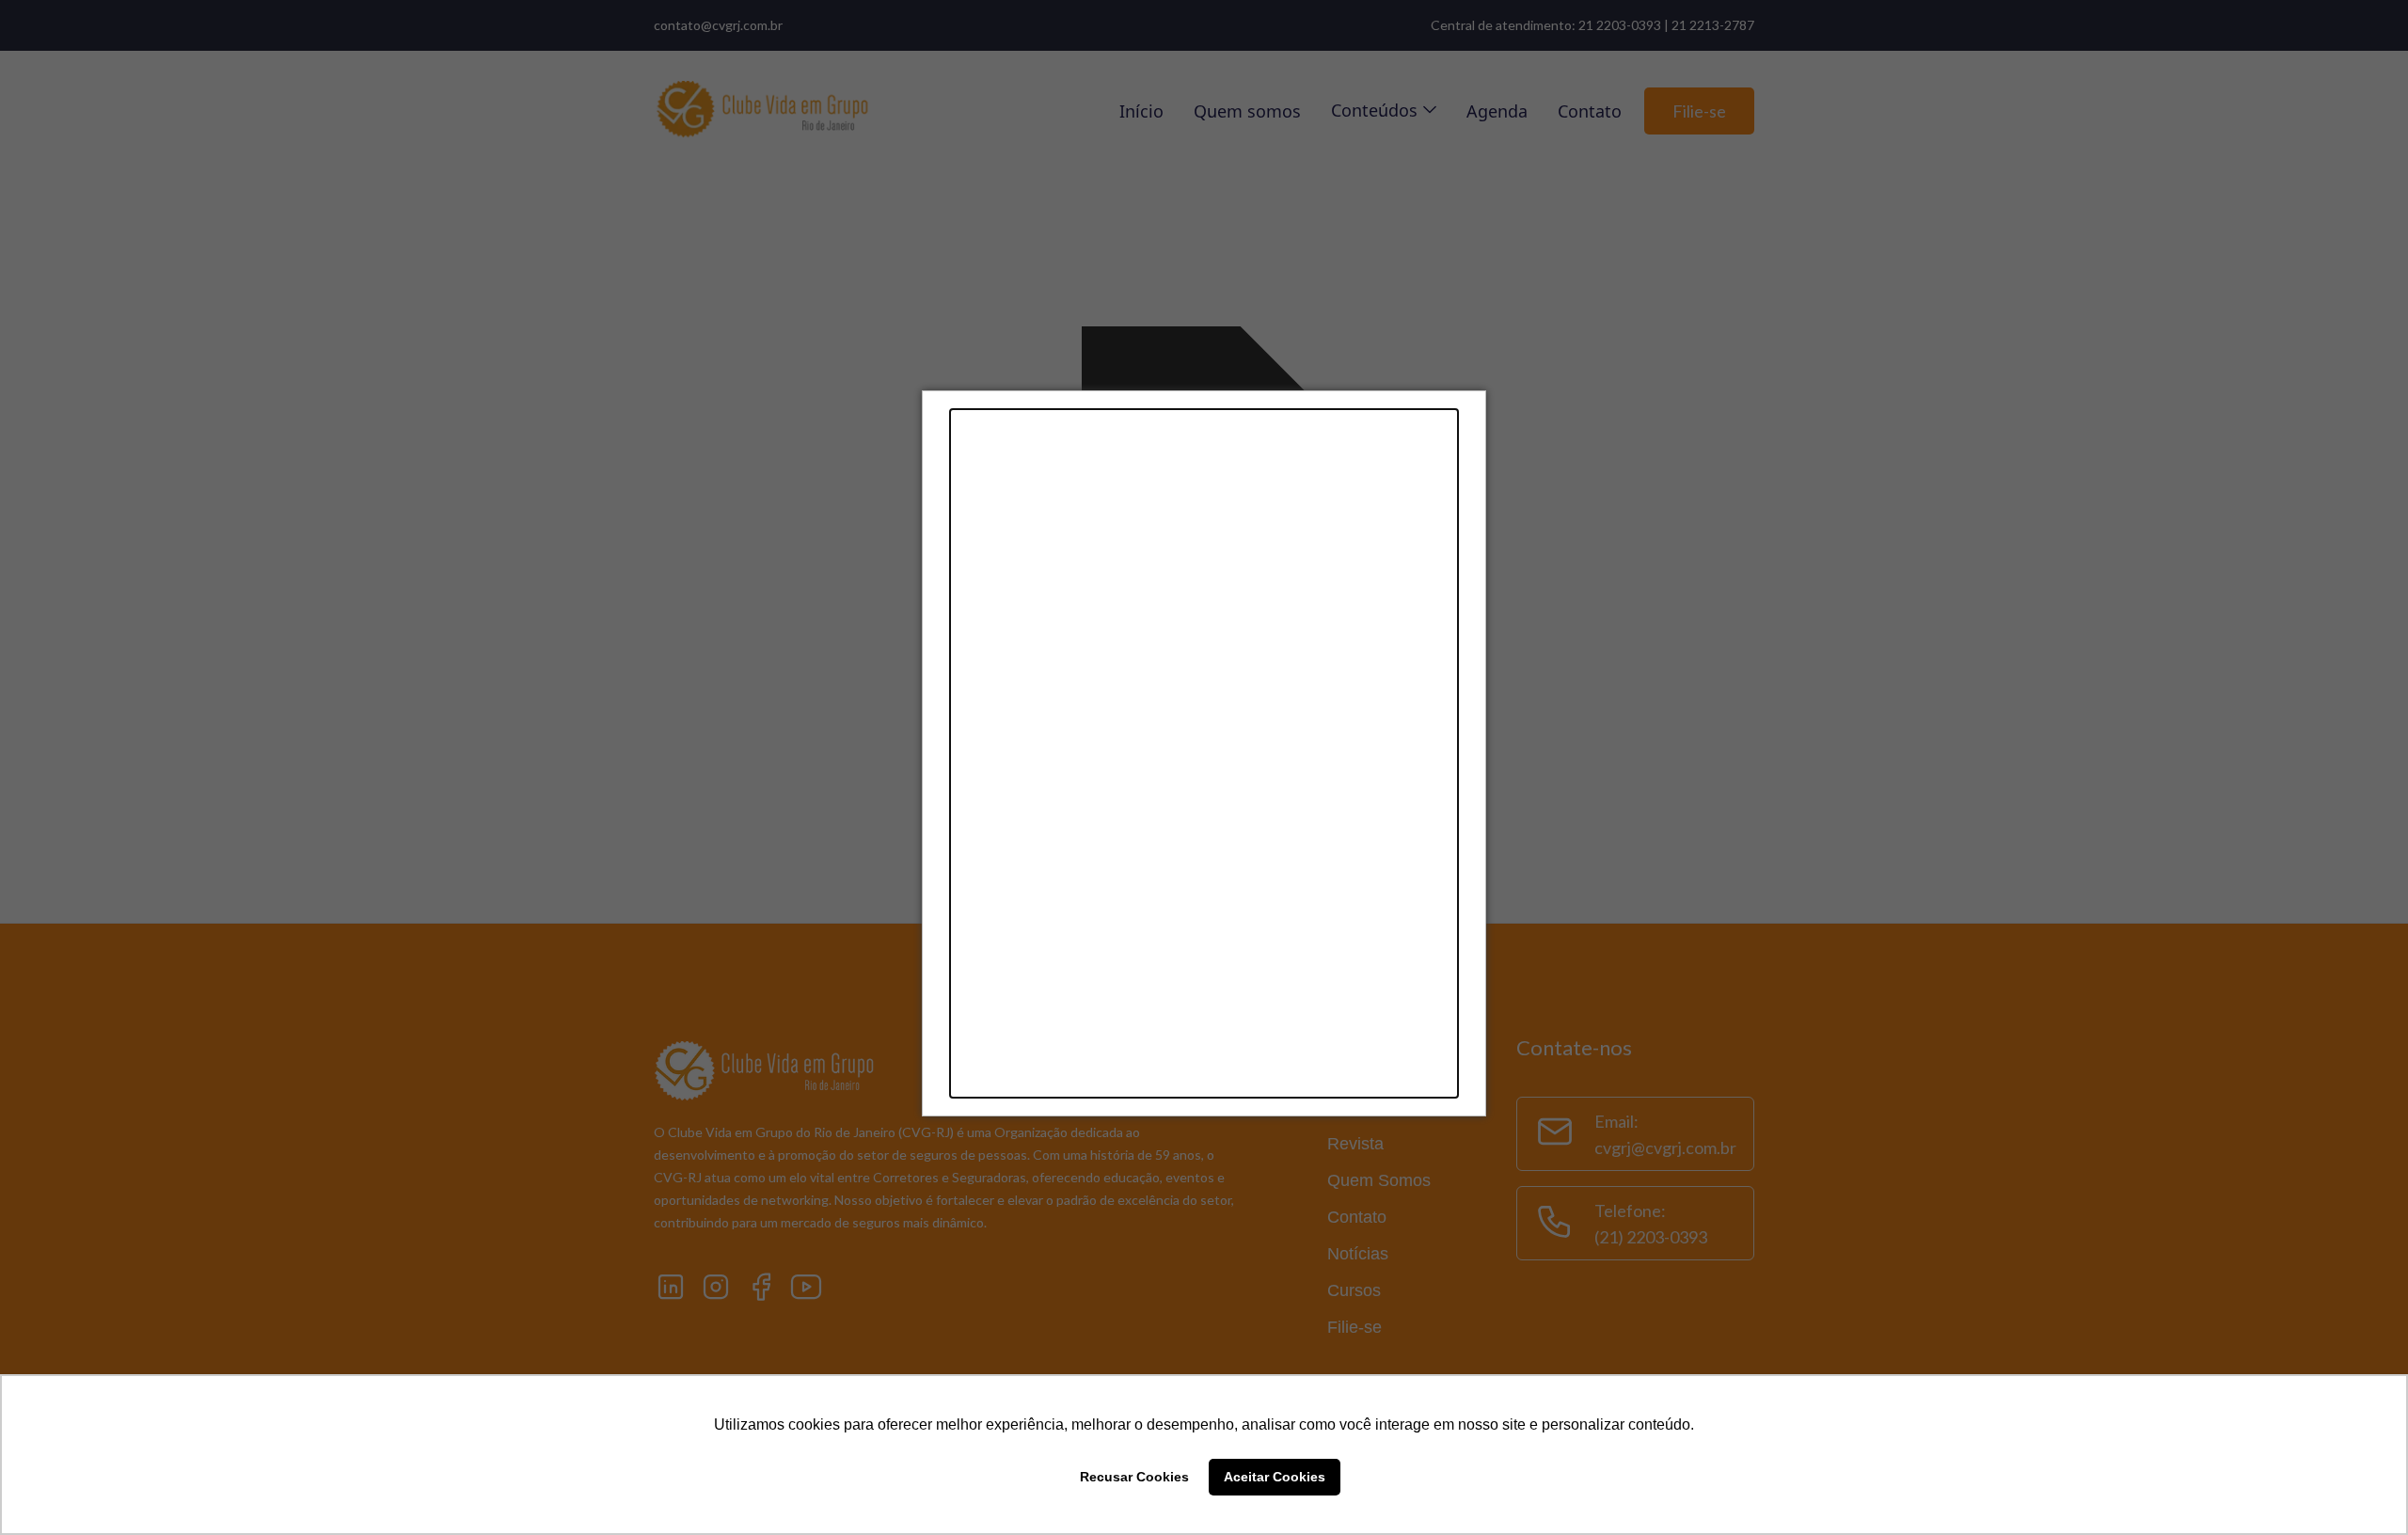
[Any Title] (1204, 753)
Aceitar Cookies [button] (1275, 1477)
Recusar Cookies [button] (1134, 1477)
